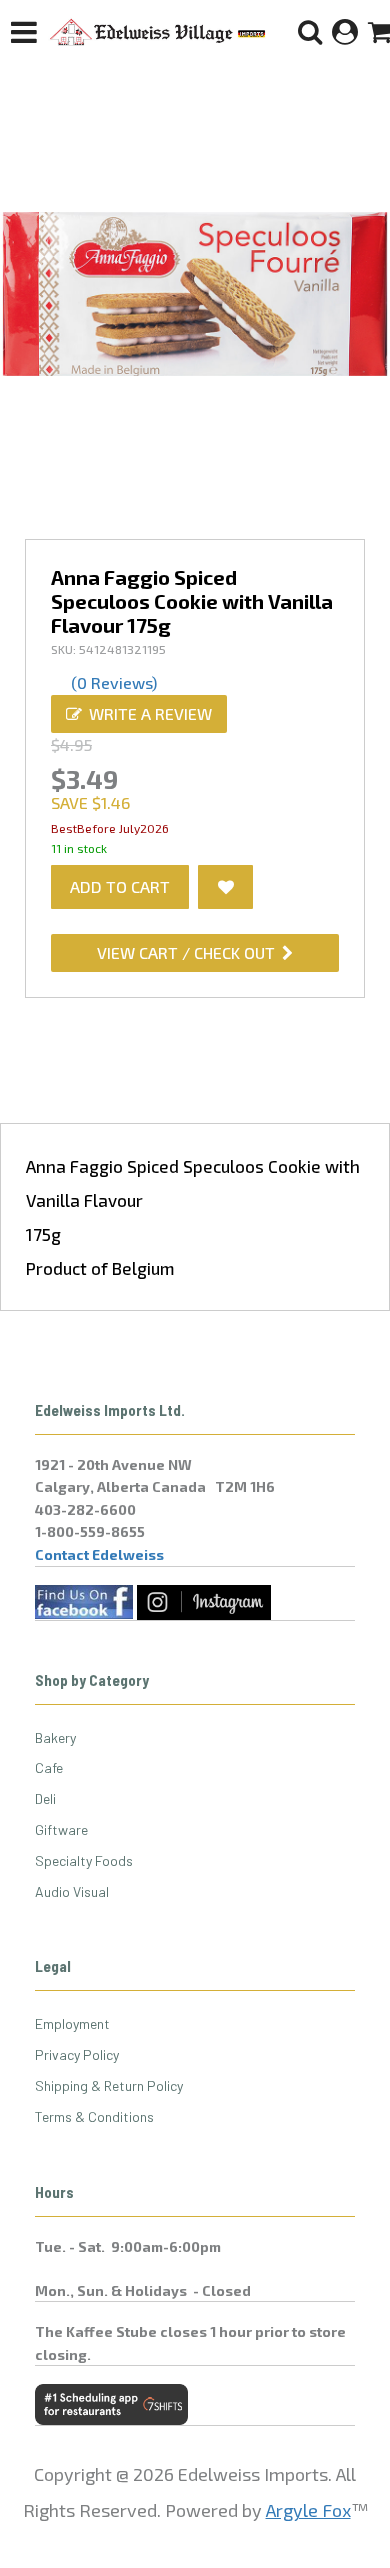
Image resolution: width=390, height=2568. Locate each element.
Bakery (55, 1737)
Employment (72, 2023)
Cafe (49, 1767)
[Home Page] (158, 32)
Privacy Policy (77, 2054)
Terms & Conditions (94, 2116)
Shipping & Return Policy (109, 2085)
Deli (45, 1798)
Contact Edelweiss (99, 1554)
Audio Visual (72, 1891)
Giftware (61, 1829)
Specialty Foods (84, 1860)
